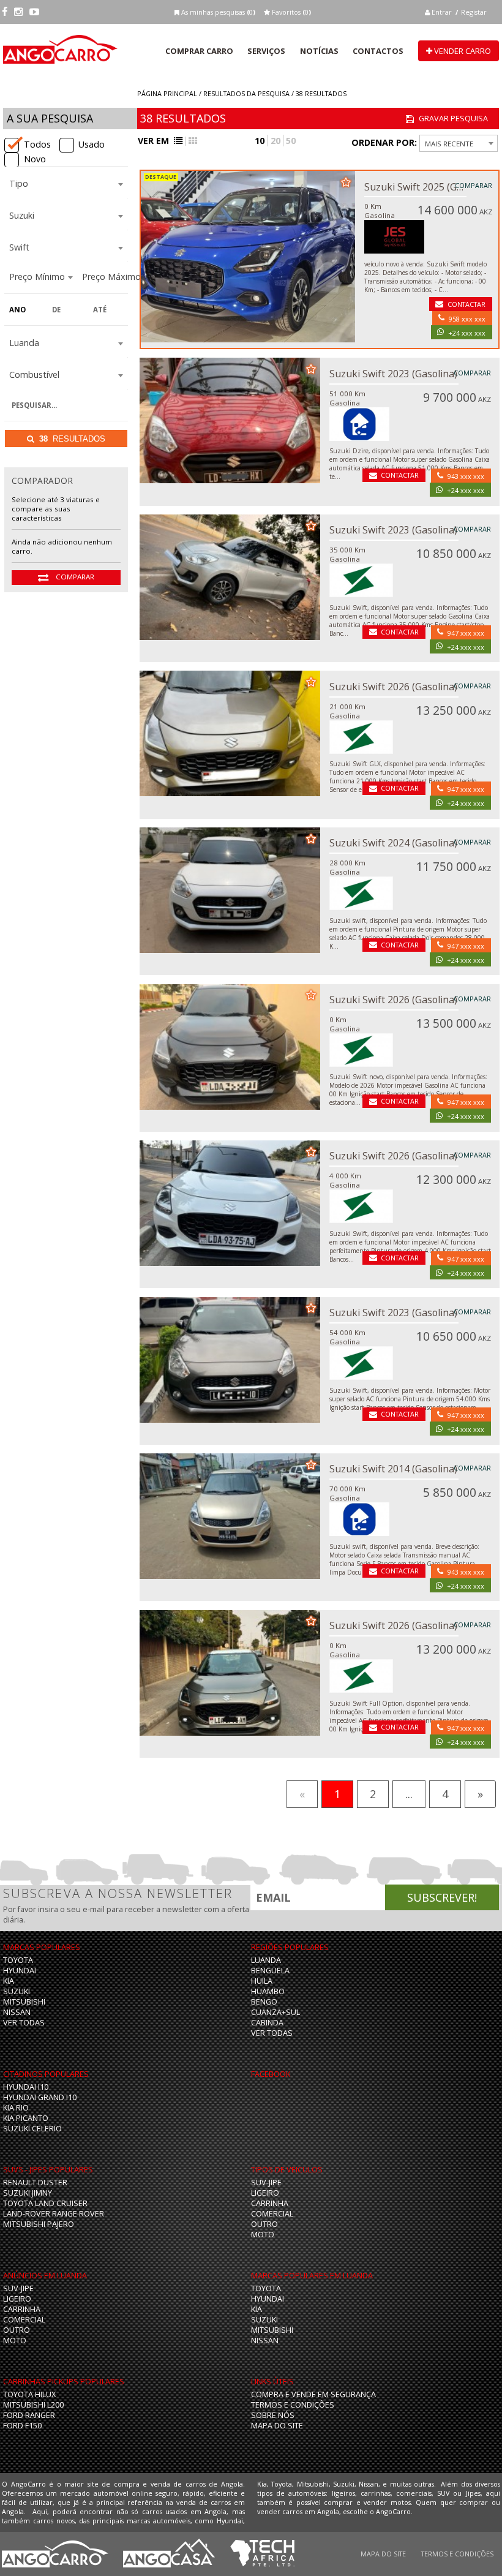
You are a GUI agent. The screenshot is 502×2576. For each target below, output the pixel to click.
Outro (264, 2224)
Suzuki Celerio (32, 2129)
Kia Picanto (26, 2118)
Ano (17, 310)
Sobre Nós (273, 2415)
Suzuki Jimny (28, 2193)
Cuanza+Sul (275, 2012)
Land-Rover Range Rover (54, 2214)
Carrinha (270, 2203)
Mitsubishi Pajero (39, 2224)
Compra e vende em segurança (313, 2394)
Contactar (466, 304)
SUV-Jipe (266, 2182)
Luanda (266, 1960)
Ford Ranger (29, 2415)
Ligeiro (265, 2193)
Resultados (72, 439)
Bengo (264, 2002)
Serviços (266, 51)
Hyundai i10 (26, 2087)
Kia (9, 1981)
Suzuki (17, 1991)
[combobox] (66, 185)
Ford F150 (22, 2426)
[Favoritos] (346, 181)
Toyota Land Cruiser (45, 2203)
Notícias (319, 51)
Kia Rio (16, 2108)
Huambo (268, 1991)
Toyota (18, 1960)
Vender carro (462, 51)
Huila (262, 1981)
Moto (263, 2235)
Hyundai (20, 1971)
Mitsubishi (24, 2002)
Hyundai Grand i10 (40, 2097)
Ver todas (24, 2023)
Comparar (74, 577)
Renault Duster (35, 2182)
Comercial (272, 2214)
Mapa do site (277, 2426)
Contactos (378, 51)
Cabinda (267, 2023)
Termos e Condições (293, 2405)
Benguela (270, 1971)
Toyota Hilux (29, 2394)
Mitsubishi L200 (33, 2405)
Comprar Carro (199, 51)
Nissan (17, 2012)
